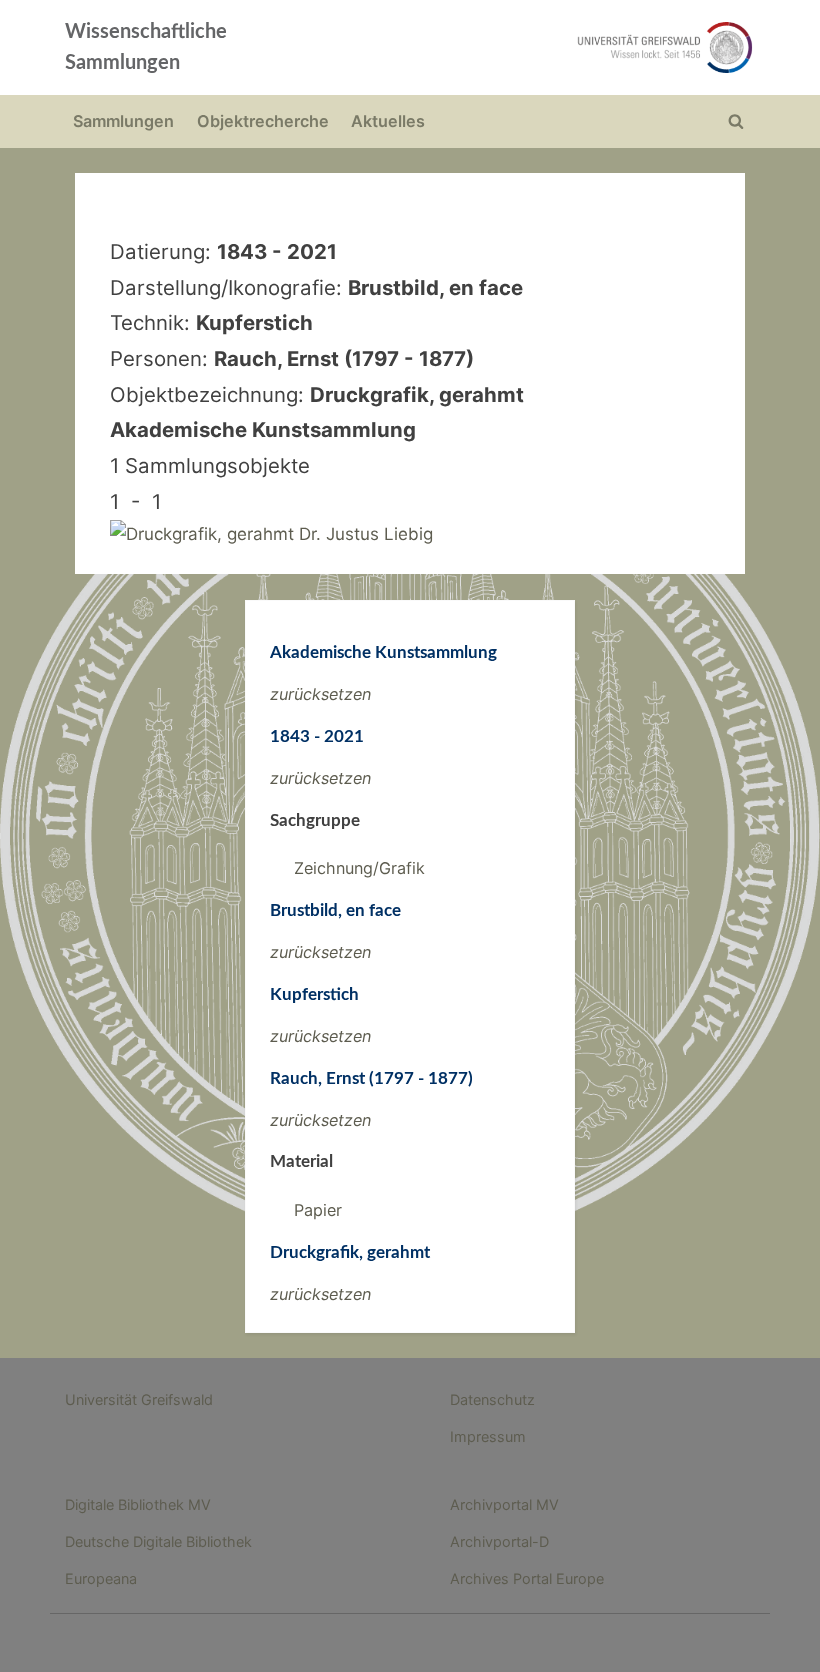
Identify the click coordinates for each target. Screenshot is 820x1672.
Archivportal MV (504, 1504)
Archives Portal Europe (527, 1578)
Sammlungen (123, 121)
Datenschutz (492, 1399)
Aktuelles (388, 121)
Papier (318, 1210)
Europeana (101, 1578)
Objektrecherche (263, 121)
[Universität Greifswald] (548, 47)
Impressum (488, 1436)
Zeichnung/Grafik (359, 868)
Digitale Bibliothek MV (138, 1504)
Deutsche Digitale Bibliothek (158, 1541)
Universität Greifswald (139, 1399)
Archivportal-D (499, 1541)
